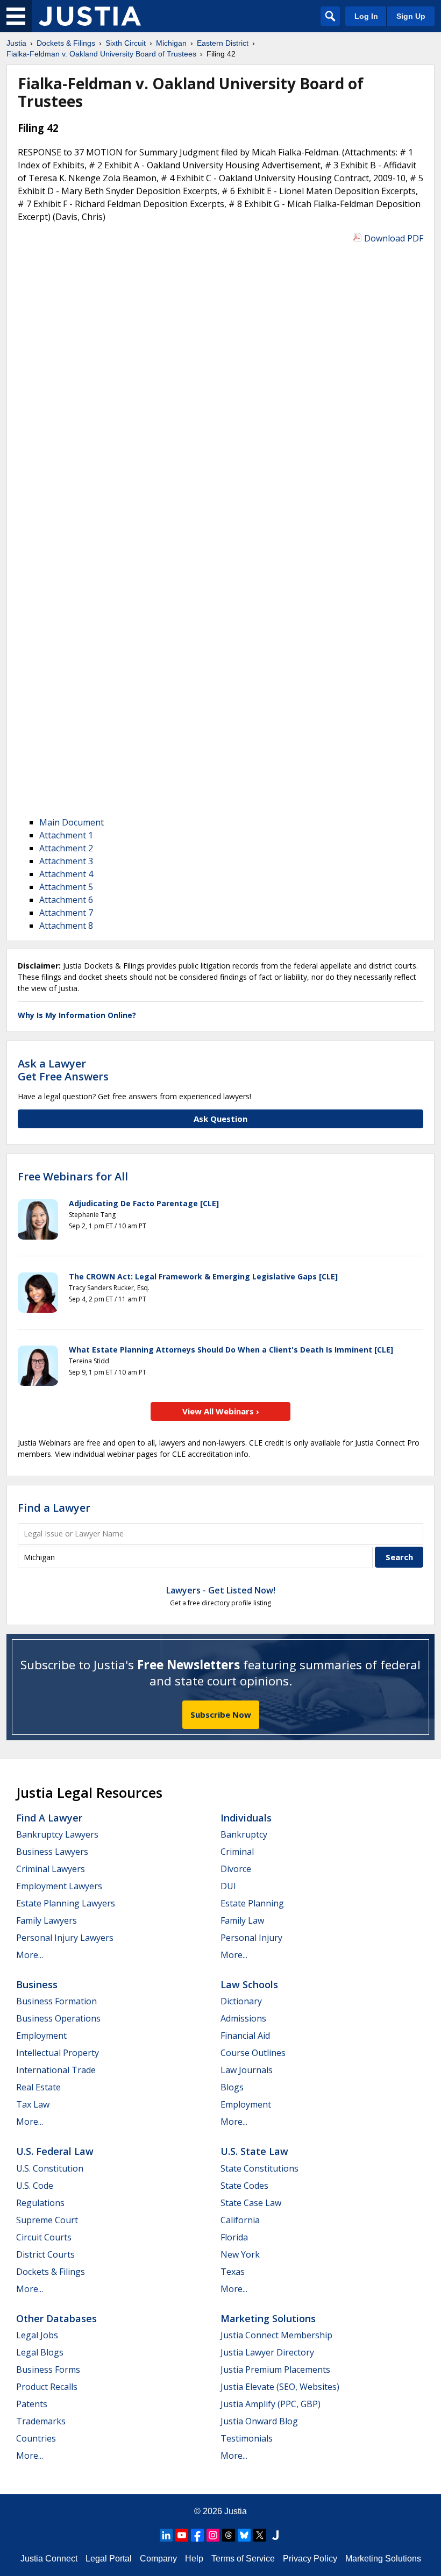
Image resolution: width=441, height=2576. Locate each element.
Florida (234, 2237)
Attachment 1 (66, 835)
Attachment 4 (66, 874)
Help (194, 2559)
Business (37, 1984)
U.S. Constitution (50, 2168)
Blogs (232, 2087)
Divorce (236, 1869)
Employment (41, 2036)
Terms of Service (243, 2559)
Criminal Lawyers (51, 1869)
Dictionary (241, 2001)
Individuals (246, 1818)
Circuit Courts (44, 2237)
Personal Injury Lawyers (65, 1938)
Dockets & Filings (51, 2272)
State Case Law (251, 2203)
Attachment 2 (66, 848)
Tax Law (33, 2104)
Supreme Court (47, 2220)
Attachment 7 (66, 913)
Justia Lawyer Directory (267, 2352)
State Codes (244, 2186)
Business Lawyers (52, 1852)
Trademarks (41, 2421)
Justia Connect (49, 2559)
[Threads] (229, 2535)
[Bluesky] (244, 2535)
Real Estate (38, 2087)
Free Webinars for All (73, 1177)
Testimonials (247, 2438)
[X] (260, 2535)
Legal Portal (109, 2559)
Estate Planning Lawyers (66, 1903)
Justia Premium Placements (275, 2369)
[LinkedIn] (166, 2535)
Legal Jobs (37, 2335)
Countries (36, 2438)
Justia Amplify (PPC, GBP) (271, 2404)
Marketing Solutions (268, 2318)
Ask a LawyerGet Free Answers (63, 1070)
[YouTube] (182, 2535)
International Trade (56, 2070)
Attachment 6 (66, 900)
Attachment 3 (66, 861)
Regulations (40, 2203)
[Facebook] (197, 2535)
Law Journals (247, 2070)
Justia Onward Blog (259, 2421)
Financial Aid (245, 2036)
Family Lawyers (47, 1920)
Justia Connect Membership (276, 2335)
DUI (228, 1886)
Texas (233, 2272)
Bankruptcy (244, 1834)
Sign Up (411, 16)
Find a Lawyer (54, 1508)
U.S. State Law (254, 2151)
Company (158, 2559)
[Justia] (90, 16)
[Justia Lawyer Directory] (275, 2535)
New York (240, 2254)
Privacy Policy (310, 2559)
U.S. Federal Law (55, 2151)
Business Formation (56, 2001)
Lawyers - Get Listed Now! (221, 1590)
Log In (366, 16)
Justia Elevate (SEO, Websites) (280, 2387)
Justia (236, 2511)
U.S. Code (35, 2186)
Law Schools (249, 1984)
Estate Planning (252, 1903)
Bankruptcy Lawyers (57, 1834)
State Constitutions (259, 2168)
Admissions (243, 2018)
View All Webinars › (221, 1411)
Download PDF (394, 238)
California (240, 2220)
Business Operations (58, 2018)
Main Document (72, 822)
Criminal (237, 1852)
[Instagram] (213, 2535)
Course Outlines (253, 2053)
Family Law (242, 1920)
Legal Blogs (40, 2352)
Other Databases (56, 2318)
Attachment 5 (66, 887)
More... (30, 1955)
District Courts (45, 2254)
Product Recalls (47, 2387)
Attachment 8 (66, 926)
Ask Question (220, 1119)
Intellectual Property (58, 2053)
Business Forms (48, 2369)
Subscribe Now (221, 1714)
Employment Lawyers (59, 1886)
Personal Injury (251, 1938)
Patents (32, 2404)
